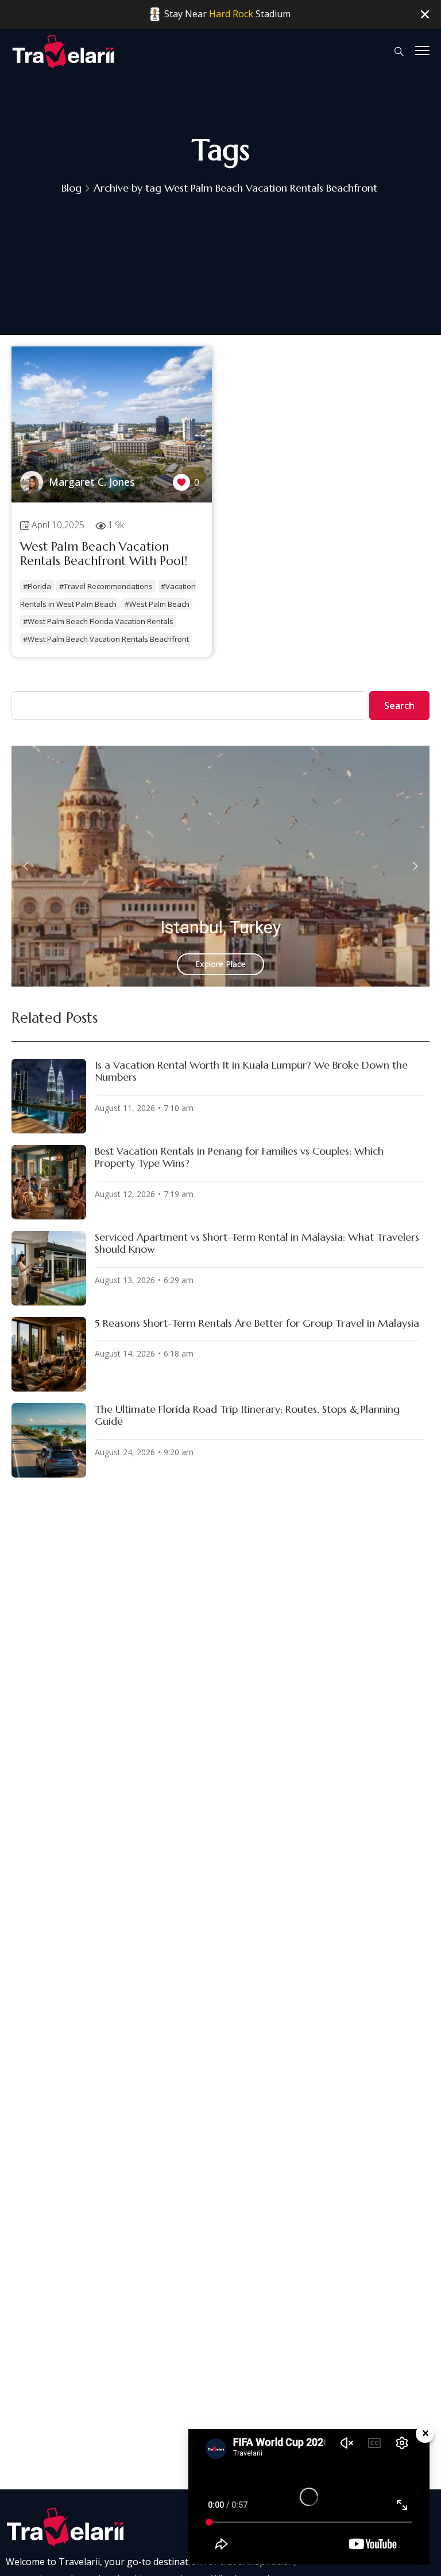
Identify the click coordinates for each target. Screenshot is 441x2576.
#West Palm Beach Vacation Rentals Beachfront (106, 639)
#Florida (37, 586)
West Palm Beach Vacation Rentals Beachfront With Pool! (104, 554)
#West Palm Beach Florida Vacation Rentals (98, 621)
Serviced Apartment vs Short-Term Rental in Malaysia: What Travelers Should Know (257, 1243)
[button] (26, 866)
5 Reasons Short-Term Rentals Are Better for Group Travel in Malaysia (257, 1323)
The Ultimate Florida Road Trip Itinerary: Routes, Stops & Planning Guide (247, 1415)
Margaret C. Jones (92, 482)
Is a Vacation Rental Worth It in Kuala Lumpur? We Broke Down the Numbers (251, 1071)
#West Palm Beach (157, 604)
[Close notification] (425, 15)
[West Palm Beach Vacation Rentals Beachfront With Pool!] (112, 499)
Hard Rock (231, 14)
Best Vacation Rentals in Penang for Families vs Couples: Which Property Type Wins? (239, 1157)
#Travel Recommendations (106, 586)
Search (399, 706)
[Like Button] (181, 482)
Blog (71, 188)
